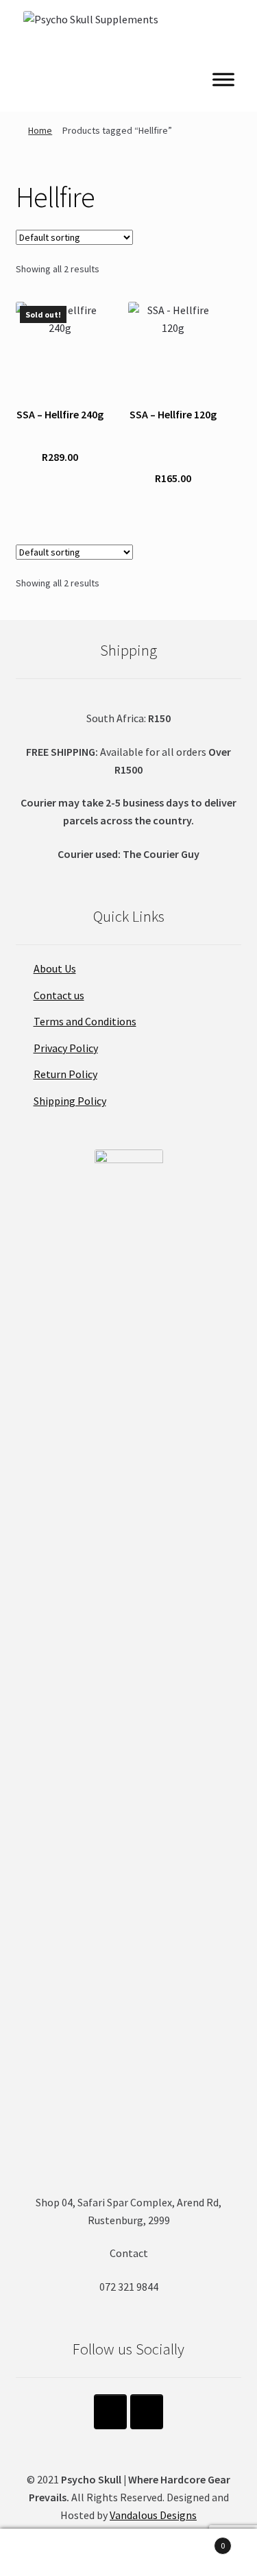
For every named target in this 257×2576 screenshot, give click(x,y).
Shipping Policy (70, 1101)
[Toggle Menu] (223, 79)
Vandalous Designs (153, 2515)
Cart (198, 2541)
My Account (43, 2553)
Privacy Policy (66, 1048)
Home (40, 130)
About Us (55, 968)
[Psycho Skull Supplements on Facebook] (147, 2412)
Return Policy (65, 1074)
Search (128, 2553)
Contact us (59, 995)
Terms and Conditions (85, 1021)
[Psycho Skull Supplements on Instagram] (110, 2412)
